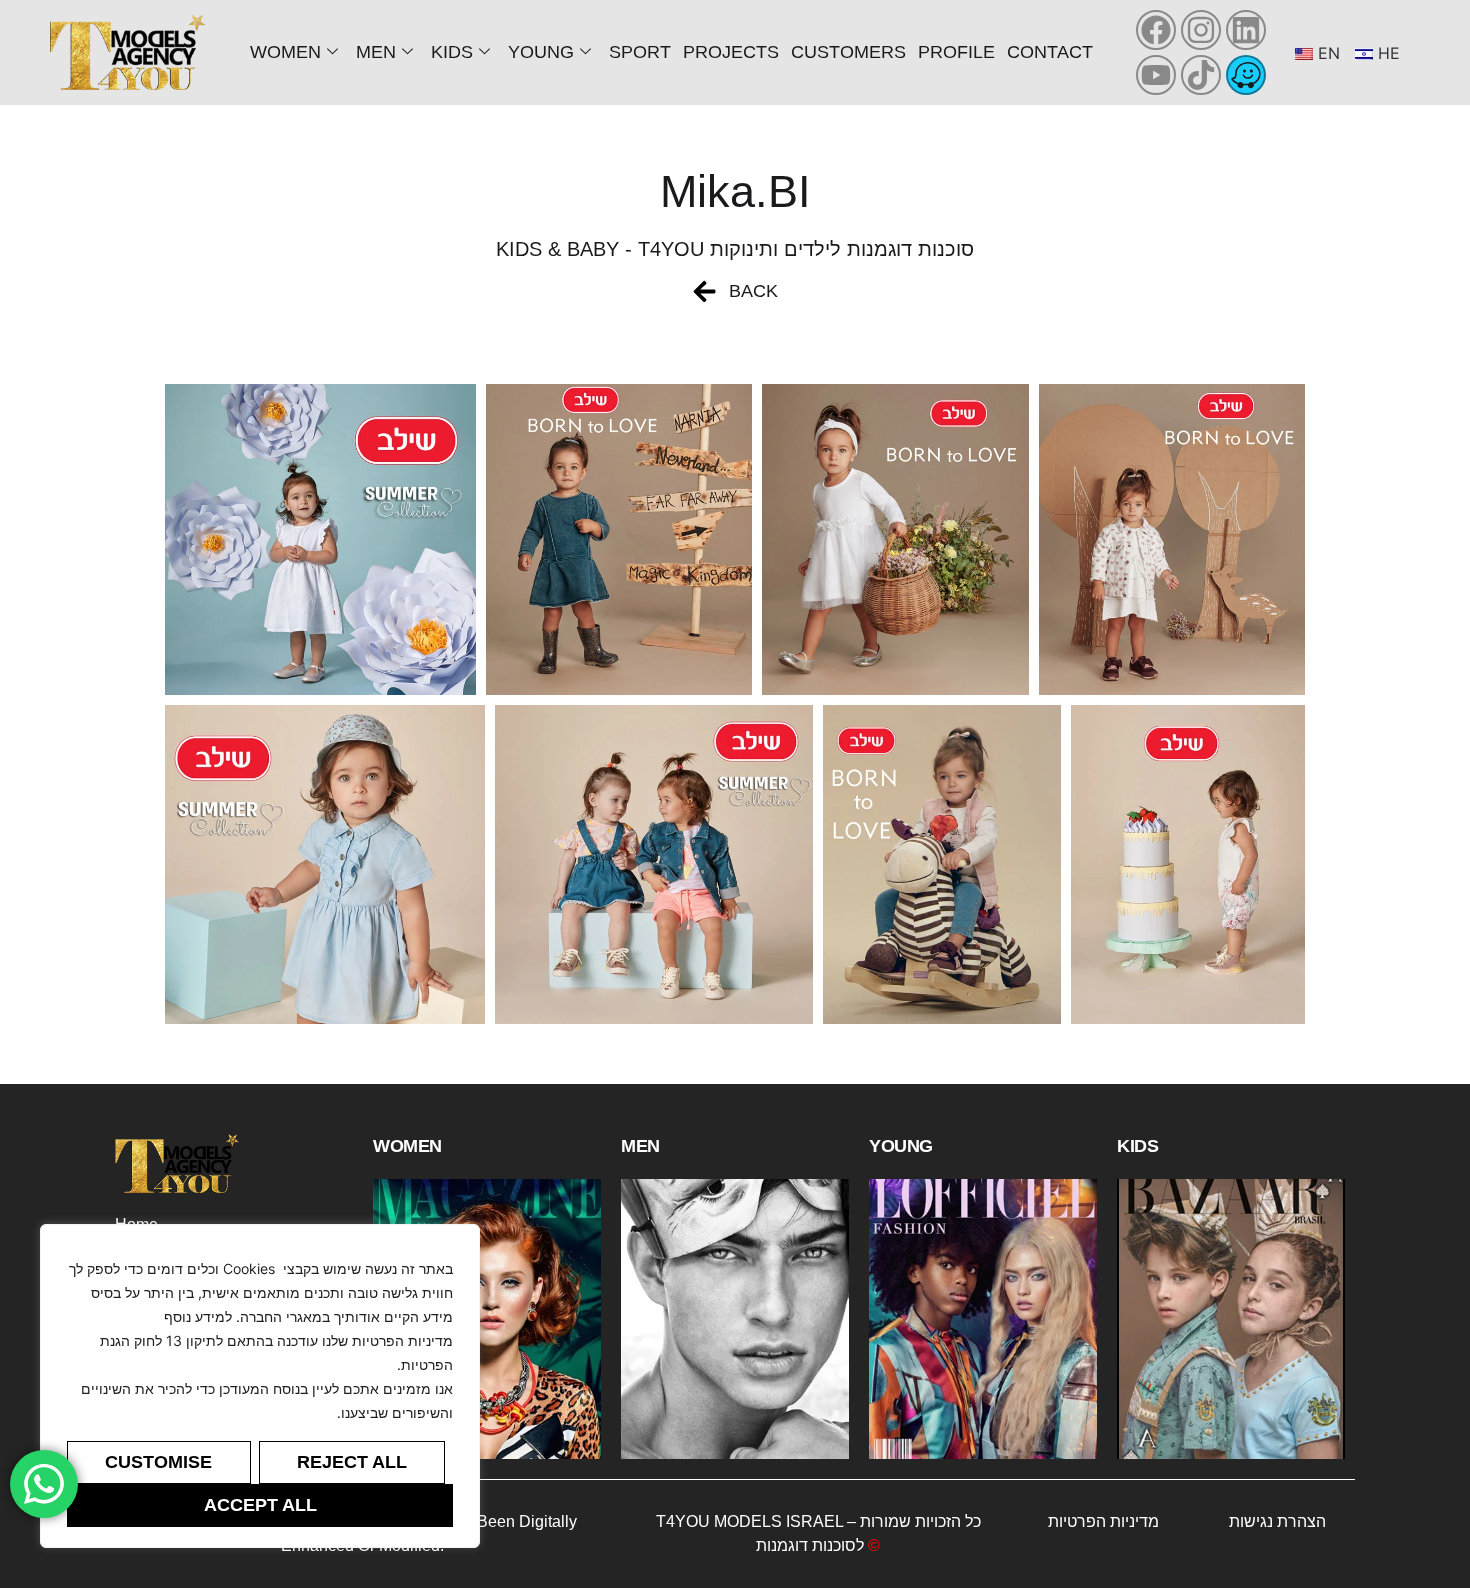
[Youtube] (1156, 75)
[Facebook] (1156, 30)
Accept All (260, 1505)
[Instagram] (1201, 30)
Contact (1050, 52)
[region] (260, 1386)
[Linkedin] (1246, 30)
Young (541, 52)
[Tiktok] (1201, 75)
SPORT (640, 52)
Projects (731, 52)
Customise (158, 1462)
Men (376, 52)
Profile (956, 52)
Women (285, 52)
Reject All (352, 1462)
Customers (848, 52)
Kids (452, 52)
